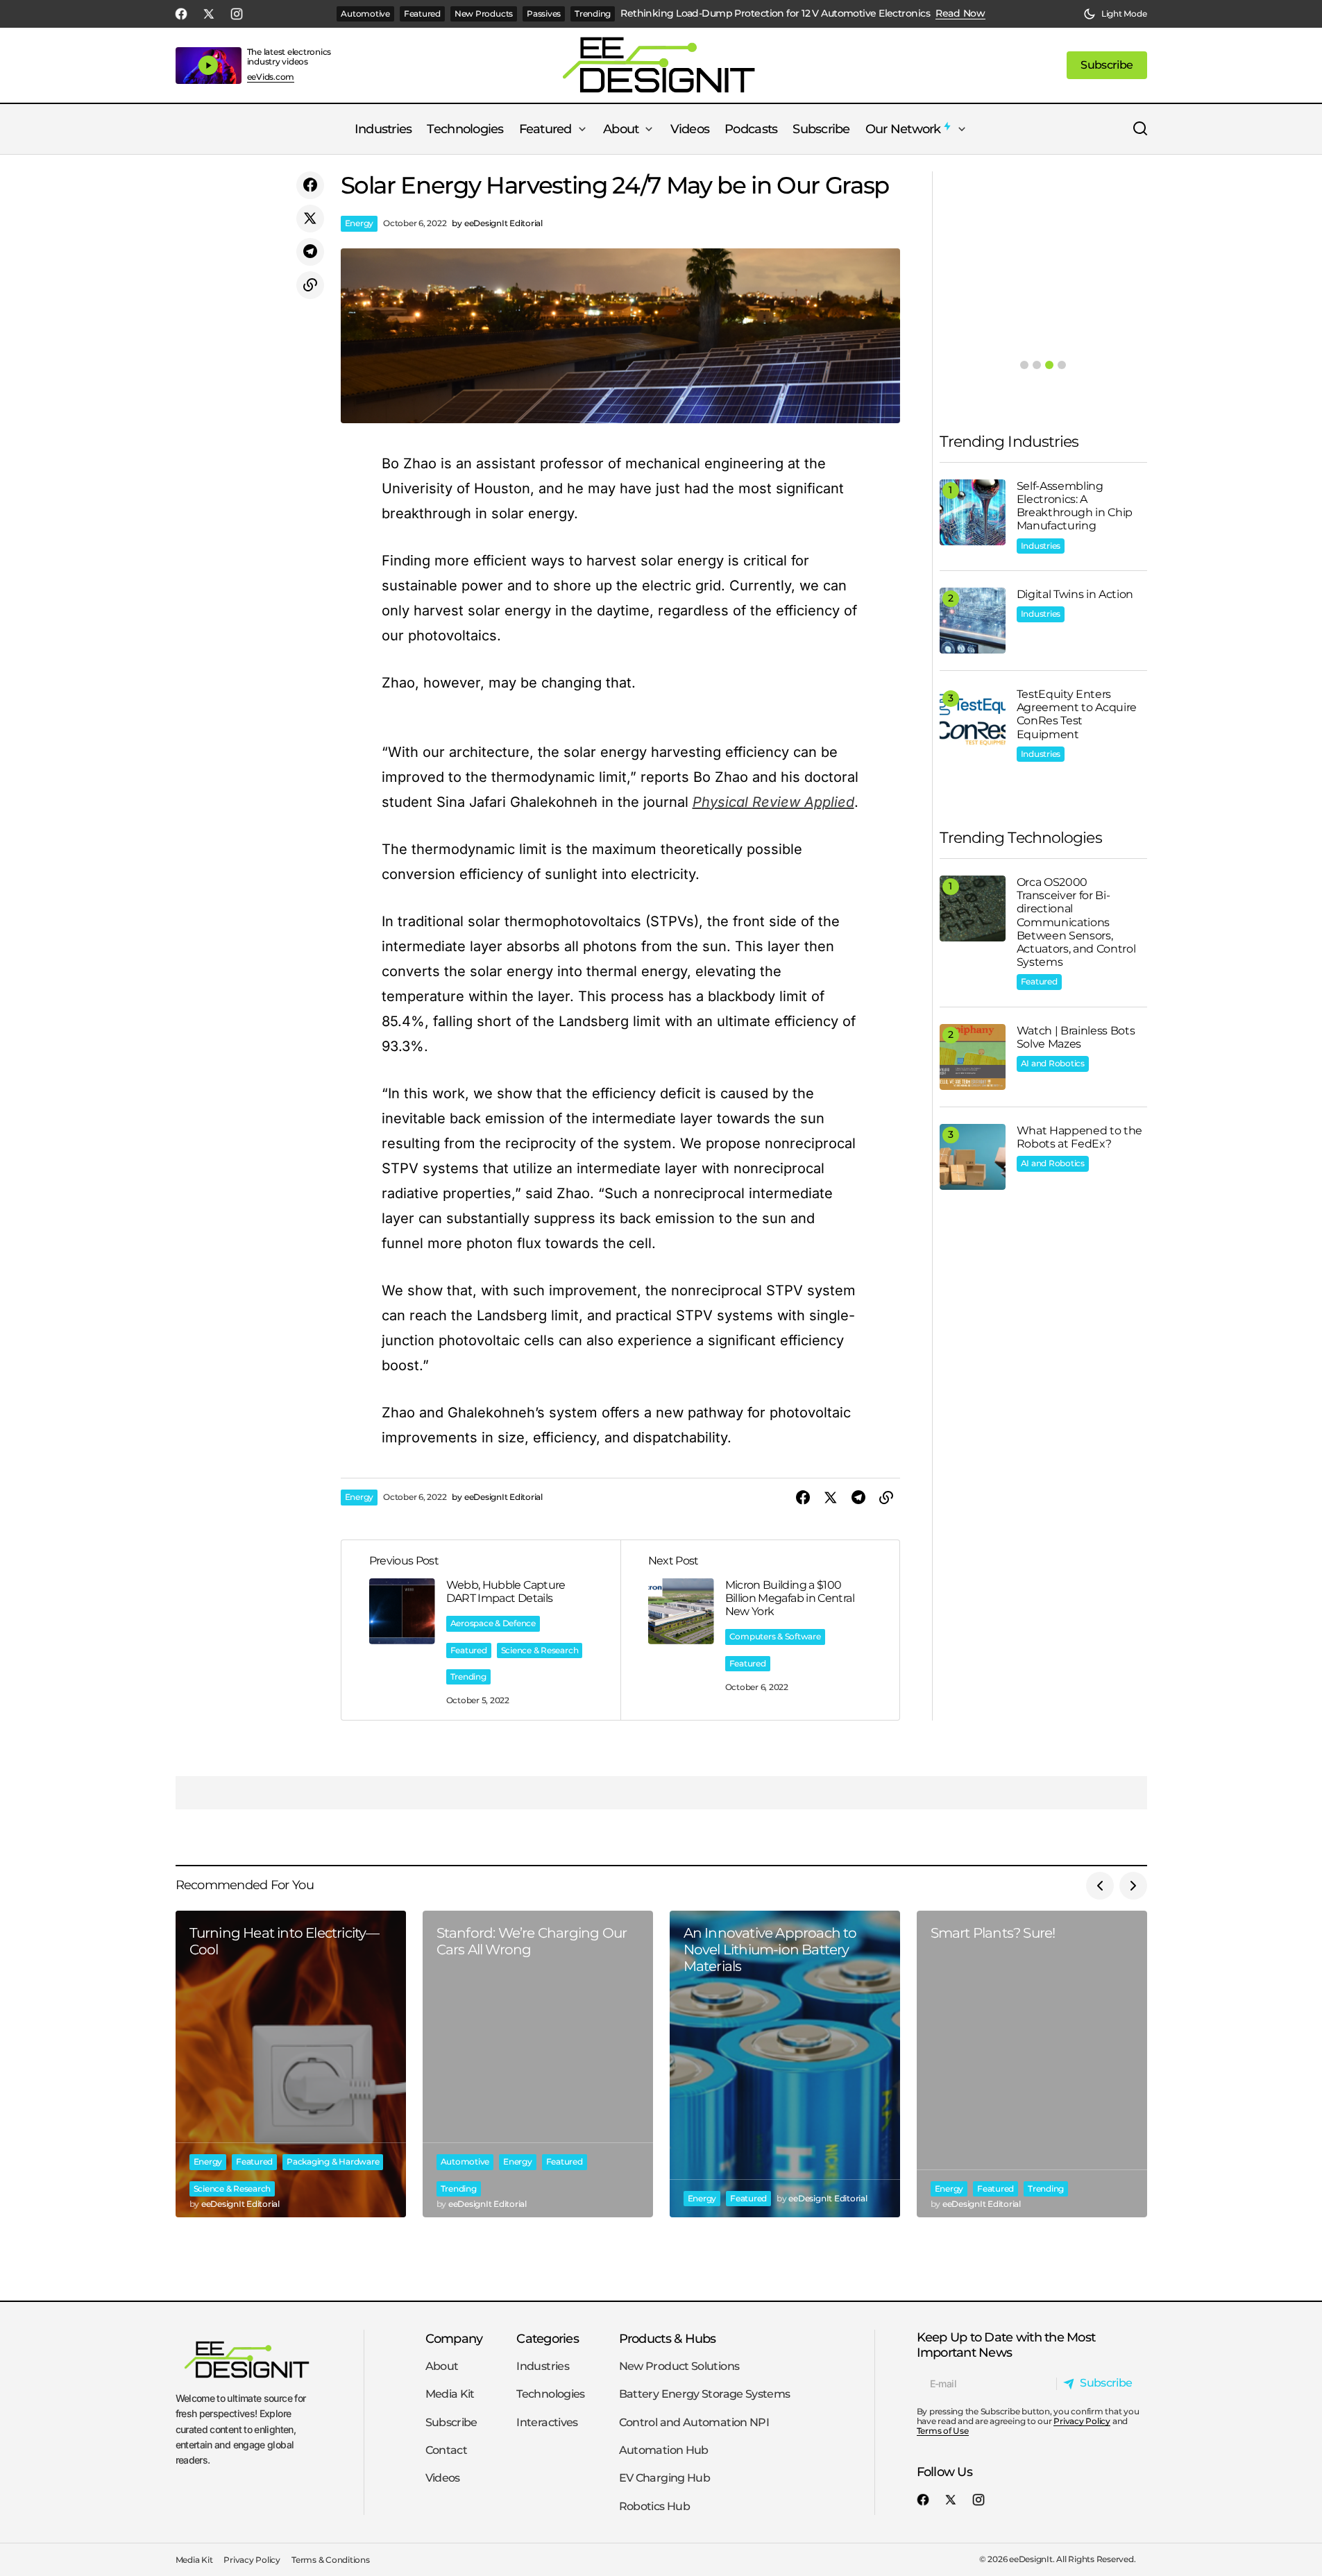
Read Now (960, 14)
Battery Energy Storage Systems (705, 2394)
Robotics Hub (654, 2506)
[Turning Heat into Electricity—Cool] (291, 2064)
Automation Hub (664, 2450)
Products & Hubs (668, 2338)
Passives (544, 14)
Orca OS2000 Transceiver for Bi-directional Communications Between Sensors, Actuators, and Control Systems (1076, 922)
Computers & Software (775, 1636)
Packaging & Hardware (333, 2161)
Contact (447, 2450)
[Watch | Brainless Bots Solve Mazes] (973, 1057)
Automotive (365, 14)
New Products (484, 14)
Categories (548, 2338)
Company (454, 2338)
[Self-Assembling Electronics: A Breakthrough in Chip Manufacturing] (973, 512)
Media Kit (450, 2394)
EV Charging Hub (664, 2478)
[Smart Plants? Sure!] (1032, 2064)
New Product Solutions (679, 2366)
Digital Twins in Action (1075, 594)
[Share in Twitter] (310, 219)
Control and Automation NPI (694, 2422)
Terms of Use (943, 2431)
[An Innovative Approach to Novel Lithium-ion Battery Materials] (785, 2064)
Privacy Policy (1082, 2421)
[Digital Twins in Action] (973, 621)
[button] (1115, 14)
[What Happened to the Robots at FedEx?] (973, 1157)
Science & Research (540, 1650)
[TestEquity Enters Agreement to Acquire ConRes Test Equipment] (973, 720)
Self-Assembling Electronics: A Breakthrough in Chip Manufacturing (1075, 506)
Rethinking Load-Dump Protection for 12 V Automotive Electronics (775, 14)
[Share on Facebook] (310, 185)
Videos (443, 2478)
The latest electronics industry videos (289, 57)
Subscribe (451, 2422)
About (442, 2366)
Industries (1041, 546)
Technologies (550, 2394)
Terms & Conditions (331, 2560)
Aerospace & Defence (493, 1623)
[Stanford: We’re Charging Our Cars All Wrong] (538, 2064)
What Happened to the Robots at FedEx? (1080, 1137)
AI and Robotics (1053, 1063)
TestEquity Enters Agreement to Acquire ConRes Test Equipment (1077, 714)
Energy (359, 223)
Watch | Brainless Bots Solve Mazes (1076, 1037)
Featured (422, 14)
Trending (593, 14)
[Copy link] (310, 285)
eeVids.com (271, 77)
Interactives (547, 2422)
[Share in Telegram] (310, 252)
